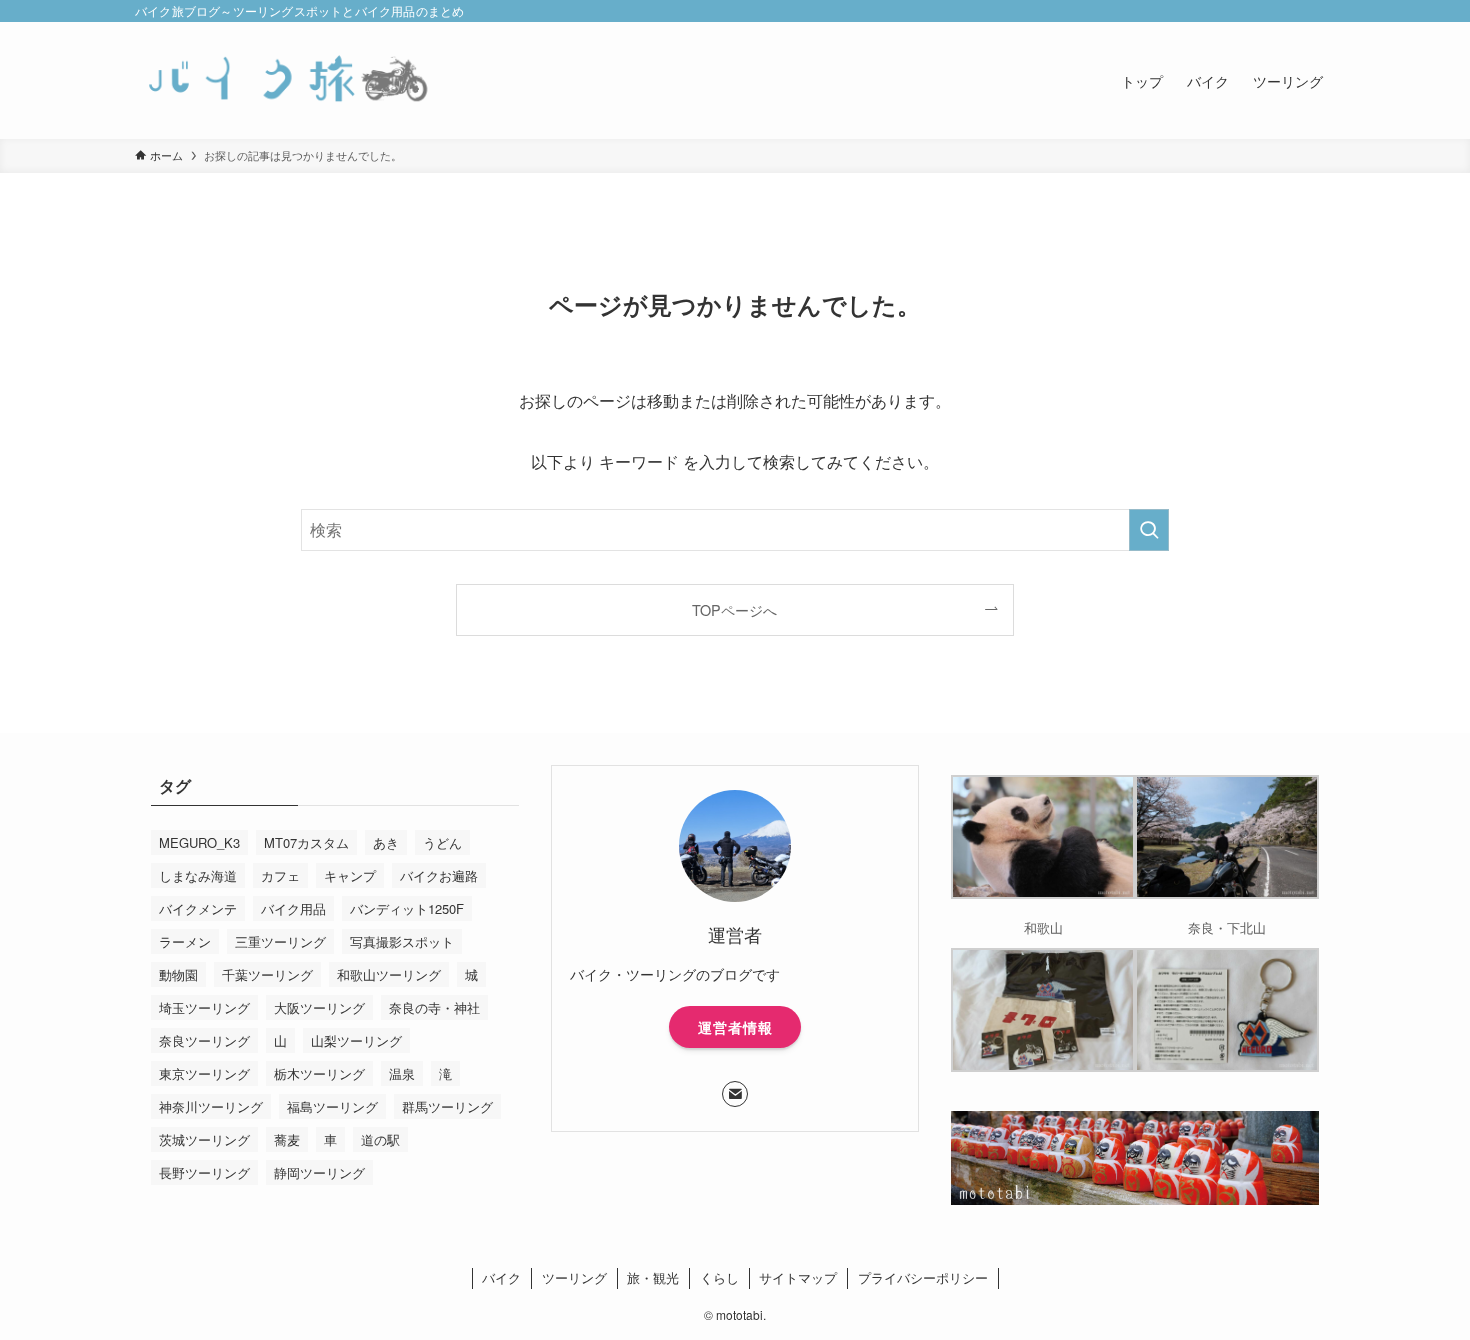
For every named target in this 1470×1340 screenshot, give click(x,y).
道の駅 (380, 1139)
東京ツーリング (204, 1073)
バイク (501, 1277)
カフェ (280, 875)
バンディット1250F (407, 908)
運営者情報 (735, 1027)
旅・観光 (653, 1277)
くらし (719, 1277)
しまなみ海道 (198, 875)
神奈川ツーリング (211, 1106)
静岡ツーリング (319, 1172)
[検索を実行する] (1149, 530)
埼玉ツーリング (204, 1007)
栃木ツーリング (319, 1073)
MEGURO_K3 (199, 842)
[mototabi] (285, 80)
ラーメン (185, 941)
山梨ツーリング (356, 1040)
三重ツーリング (280, 941)
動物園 (178, 974)
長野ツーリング (204, 1172)
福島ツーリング (332, 1106)
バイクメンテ (198, 908)
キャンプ (350, 875)
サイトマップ (798, 1277)
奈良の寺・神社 (434, 1007)
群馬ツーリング (447, 1106)
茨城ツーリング (204, 1139)
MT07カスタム (306, 842)
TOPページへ (734, 609)
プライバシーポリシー (923, 1277)
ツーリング (574, 1277)
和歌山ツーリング (389, 974)
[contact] (735, 1094)
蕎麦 (287, 1139)
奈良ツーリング (204, 1040)
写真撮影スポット (402, 941)
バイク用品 (293, 908)
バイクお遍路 (439, 875)
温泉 (402, 1073)
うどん (442, 842)
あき (386, 842)
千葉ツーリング (267, 974)
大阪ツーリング (319, 1007)
